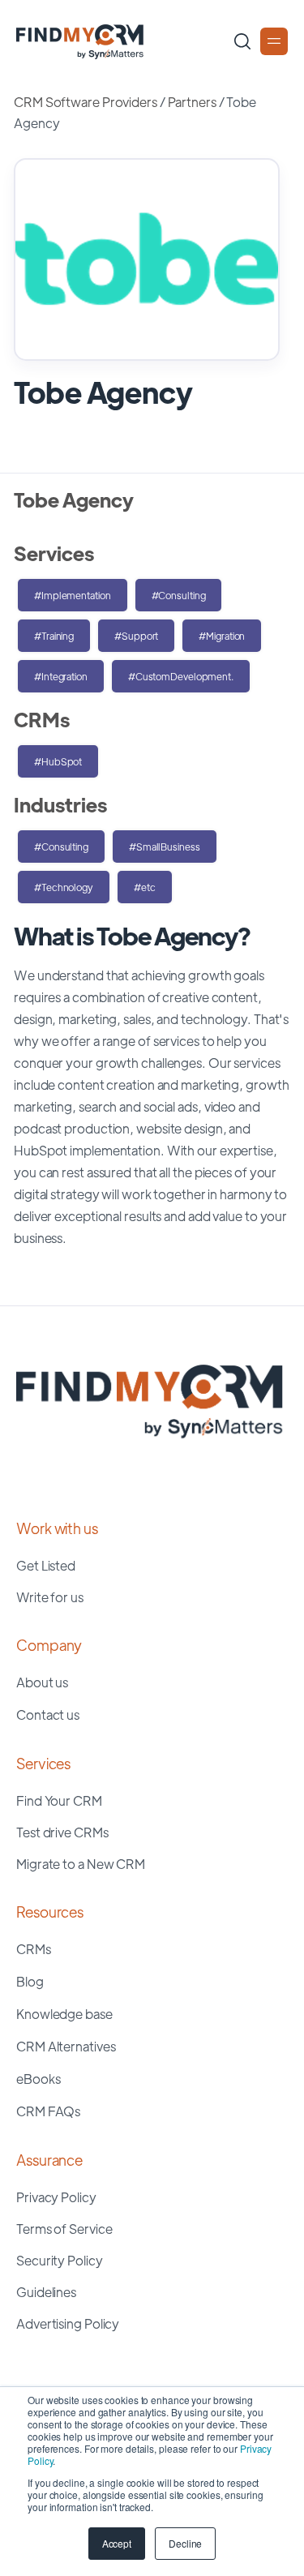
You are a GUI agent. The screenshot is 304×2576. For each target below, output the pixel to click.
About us (42, 1682)
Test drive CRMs (62, 1832)
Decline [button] (185, 2543)
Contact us (48, 1714)
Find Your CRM (59, 1800)
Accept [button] (117, 2543)
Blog (30, 1981)
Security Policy (60, 2260)
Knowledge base (64, 2014)
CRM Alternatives (66, 2046)
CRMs (34, 1949)
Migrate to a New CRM (81, 1864)
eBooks (38, 2079)
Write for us (50, 1597)
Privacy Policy (56, 2197)
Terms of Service (64, 2229)
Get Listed (46, 1565)
